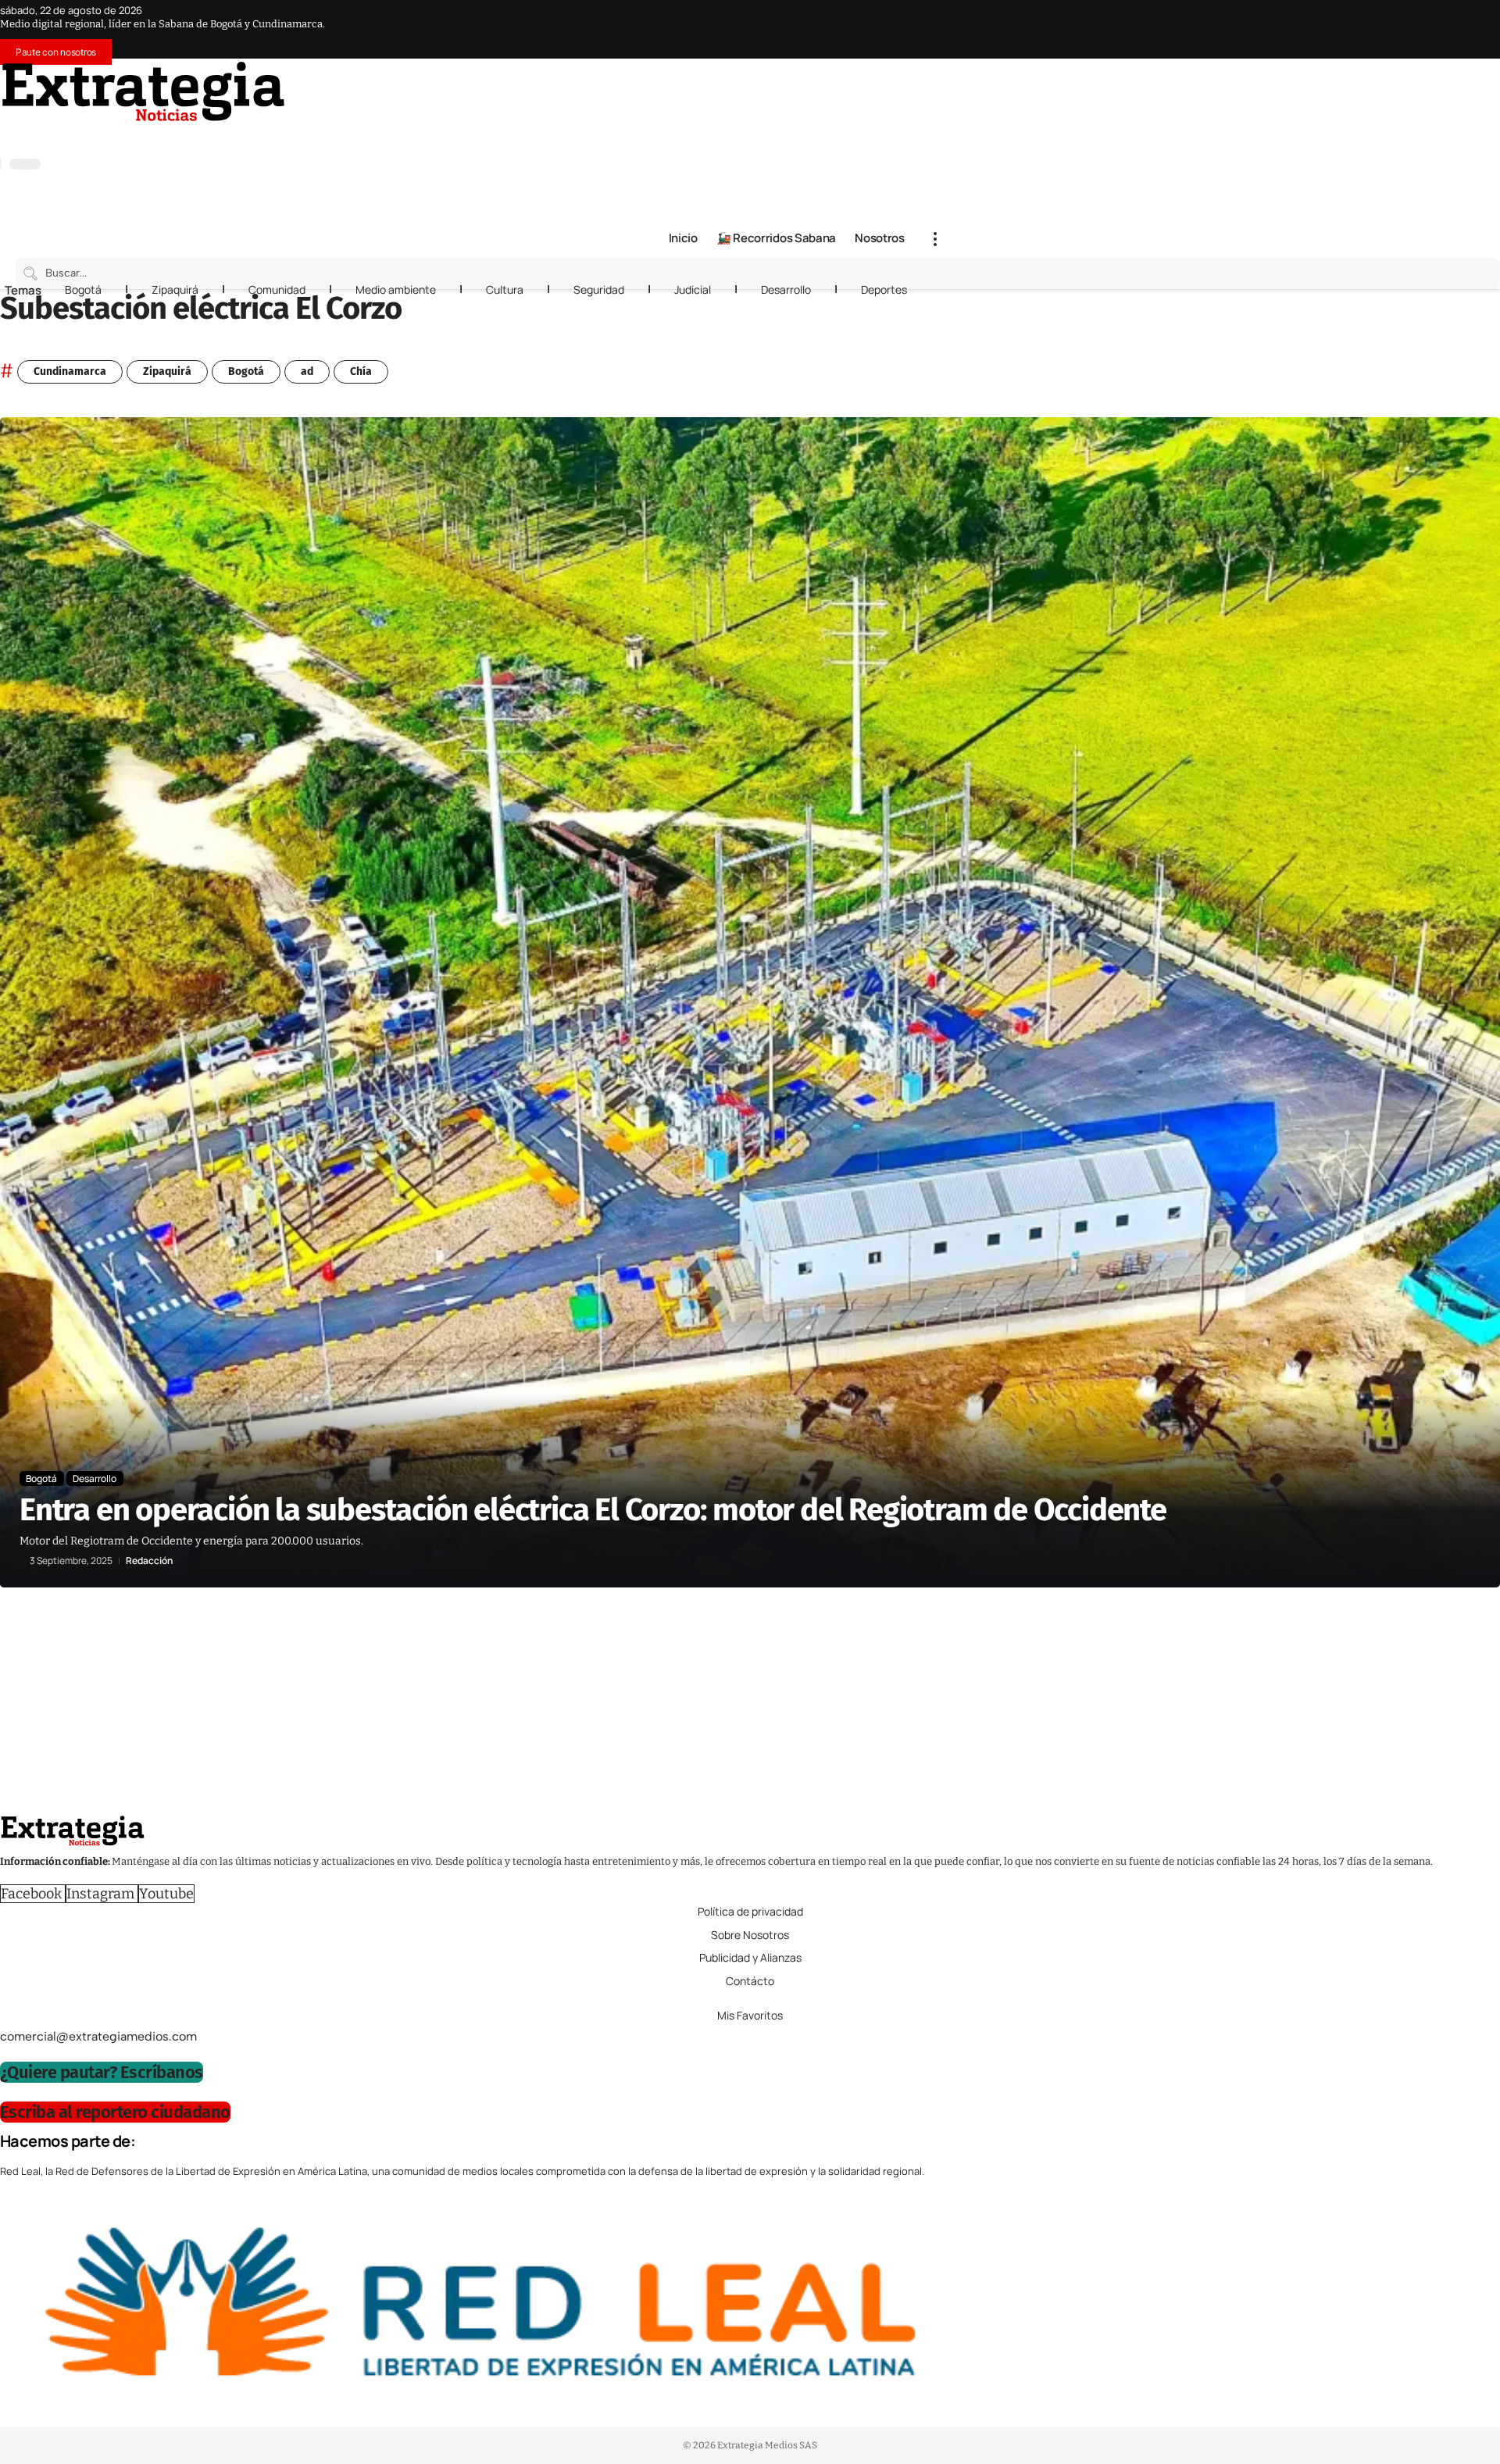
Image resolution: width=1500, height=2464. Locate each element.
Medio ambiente (396, 289)
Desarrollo (786, 289)
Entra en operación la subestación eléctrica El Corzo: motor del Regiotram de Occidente (593, 1510)
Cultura (505, 289)
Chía (361, 371)
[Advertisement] (469, 1705)
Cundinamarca (70, 371)
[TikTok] (952, 134)
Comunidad (277, 289)
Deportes (884, 289)
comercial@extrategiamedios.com (98, 2036)
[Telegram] (967, 134)
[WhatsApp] (983, 134)
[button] (935, 239)
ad (307, 371)
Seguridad (599, 289)
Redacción (149, 1561)
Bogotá (83, 289)
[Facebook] (905, 134)
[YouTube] (920, 134)
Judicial (693, 289)
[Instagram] (936, 134)
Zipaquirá (175, 289)
